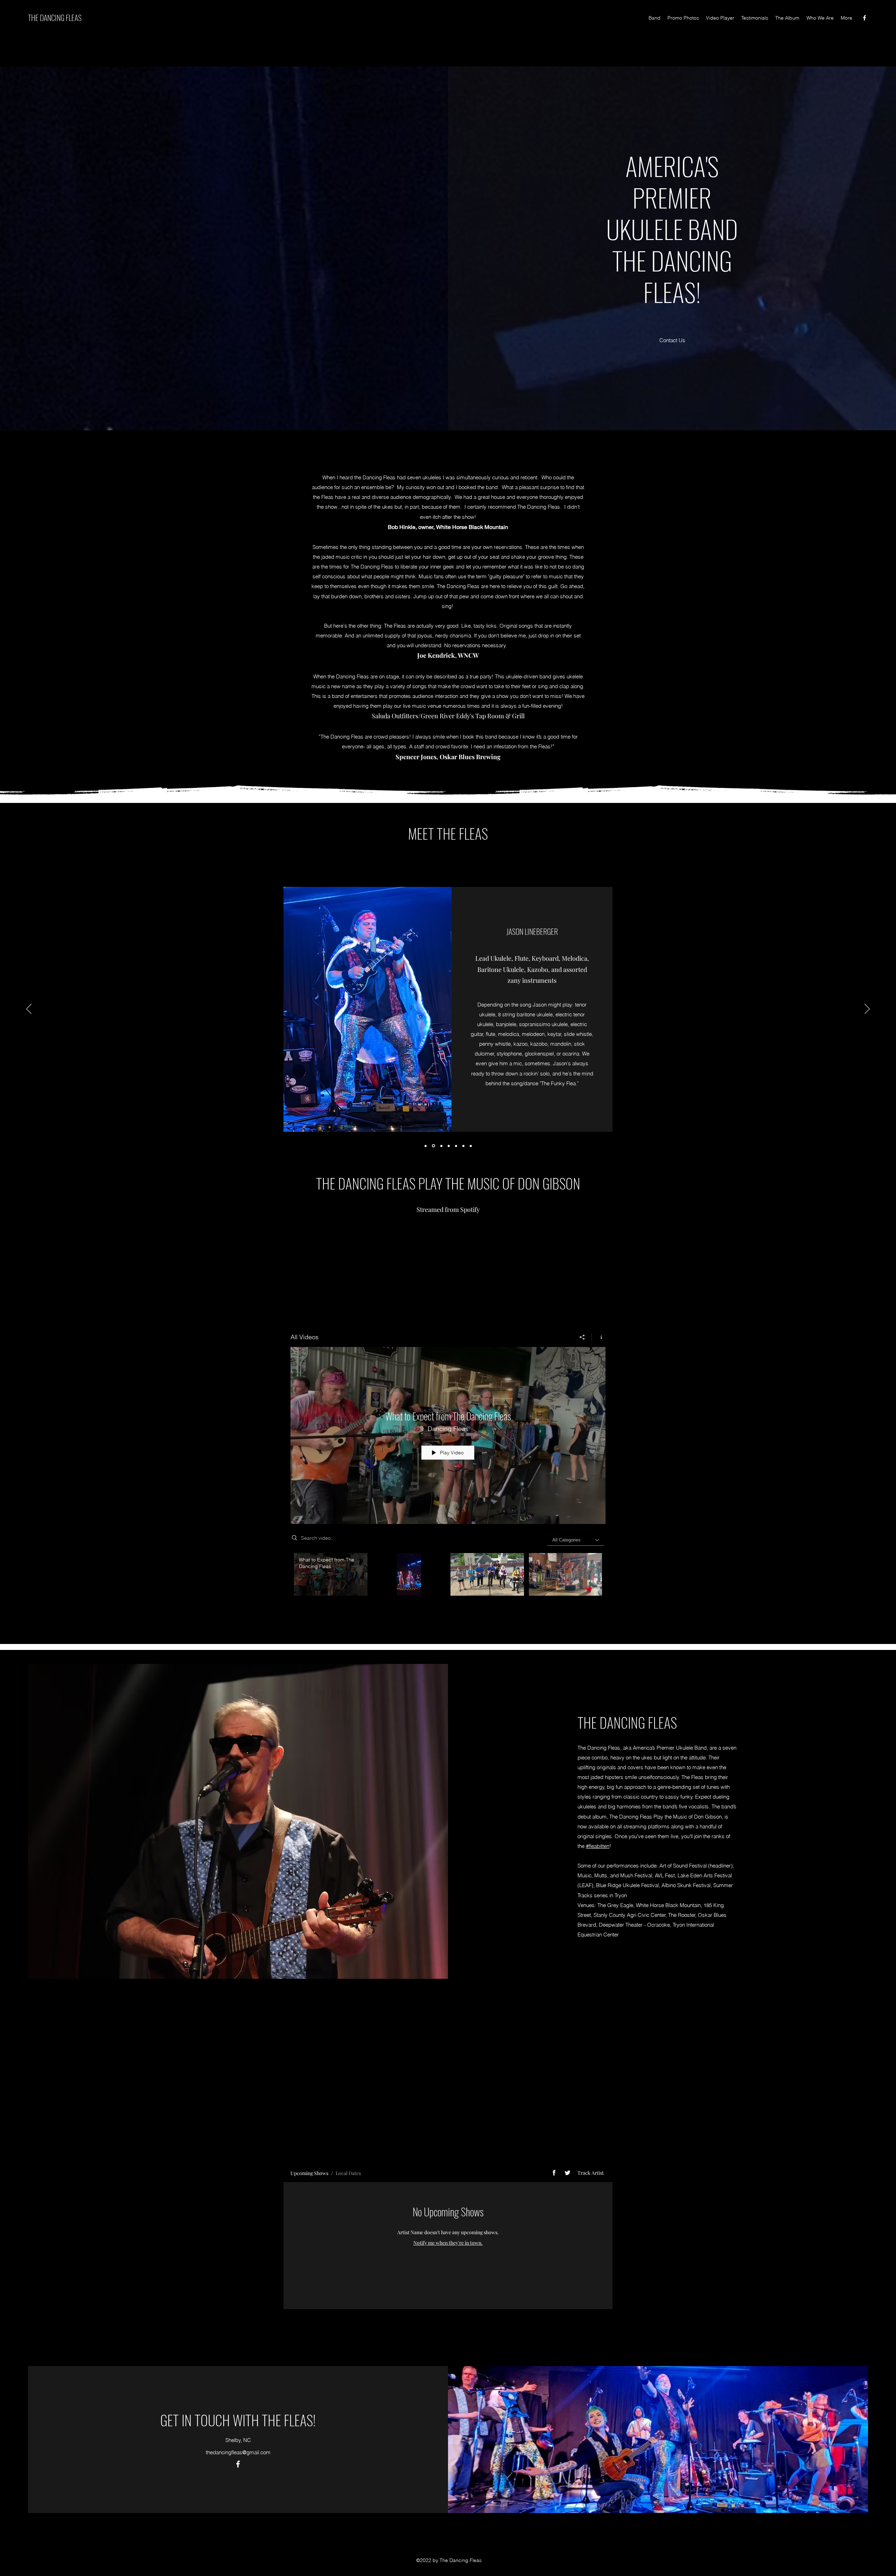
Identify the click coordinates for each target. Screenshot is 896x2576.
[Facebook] (864, 18)
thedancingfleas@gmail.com (238, 2438)
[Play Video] (409, 1575)
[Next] (867, 1009)
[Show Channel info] (599, 1337)
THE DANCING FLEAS (55, 17)
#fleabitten (598, 1846)
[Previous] (29, 1009)
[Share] (582, 1337)
